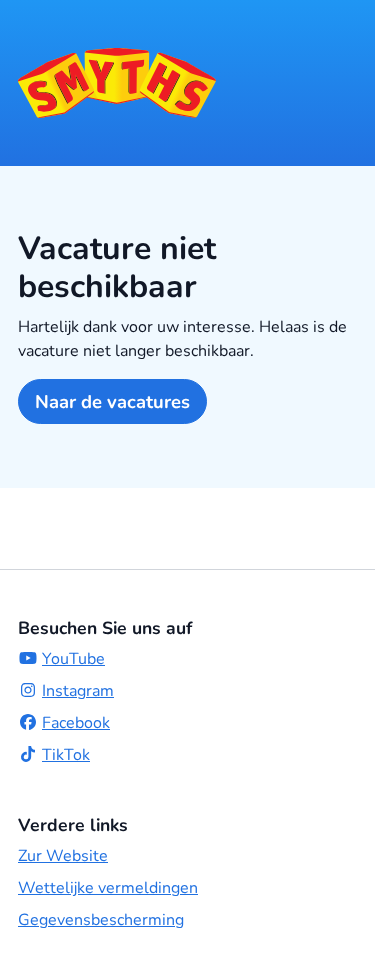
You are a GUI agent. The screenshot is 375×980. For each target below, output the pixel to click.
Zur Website (63, 856)
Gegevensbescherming (101, 920)
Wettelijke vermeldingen (108, 888)
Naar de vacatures (112, 401)
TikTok (66, 755)
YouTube (73, 659)
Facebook (76, 723)
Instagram (78, 691)
